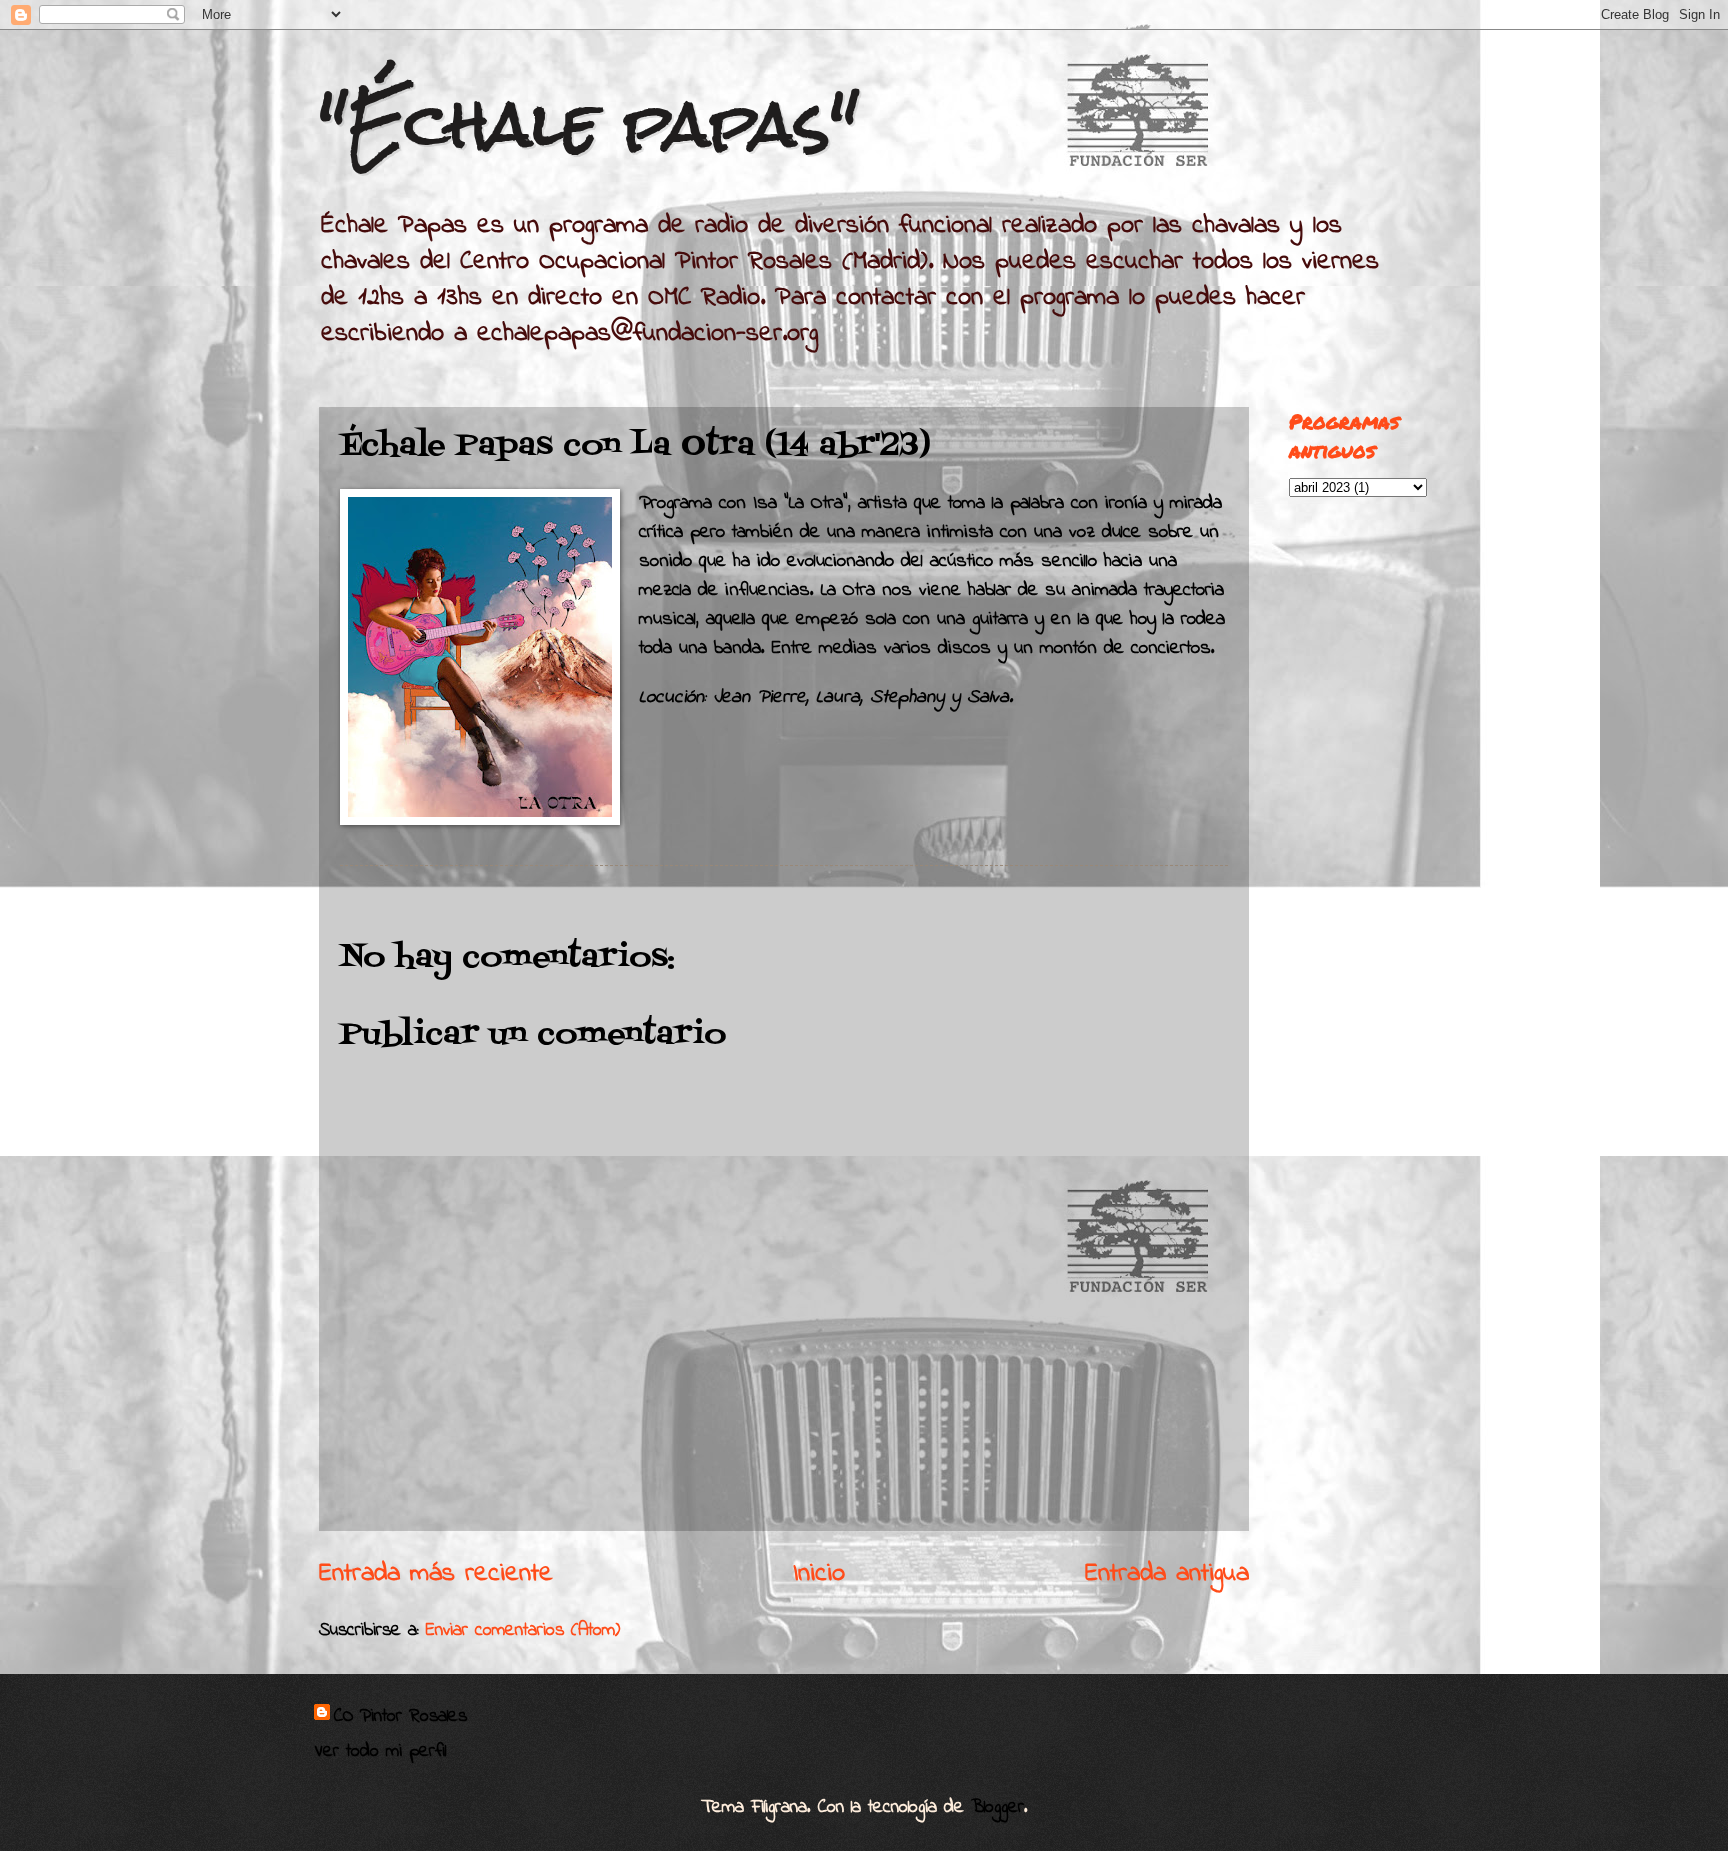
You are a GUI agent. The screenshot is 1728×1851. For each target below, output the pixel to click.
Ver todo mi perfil (380, 1751)
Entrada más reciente (436, 1574)
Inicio (819, 1574)
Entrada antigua (1167, 1574)
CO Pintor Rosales (400, 1717)
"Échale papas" (589, 123)
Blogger (997, 1807)
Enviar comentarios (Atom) (523, 1630)
